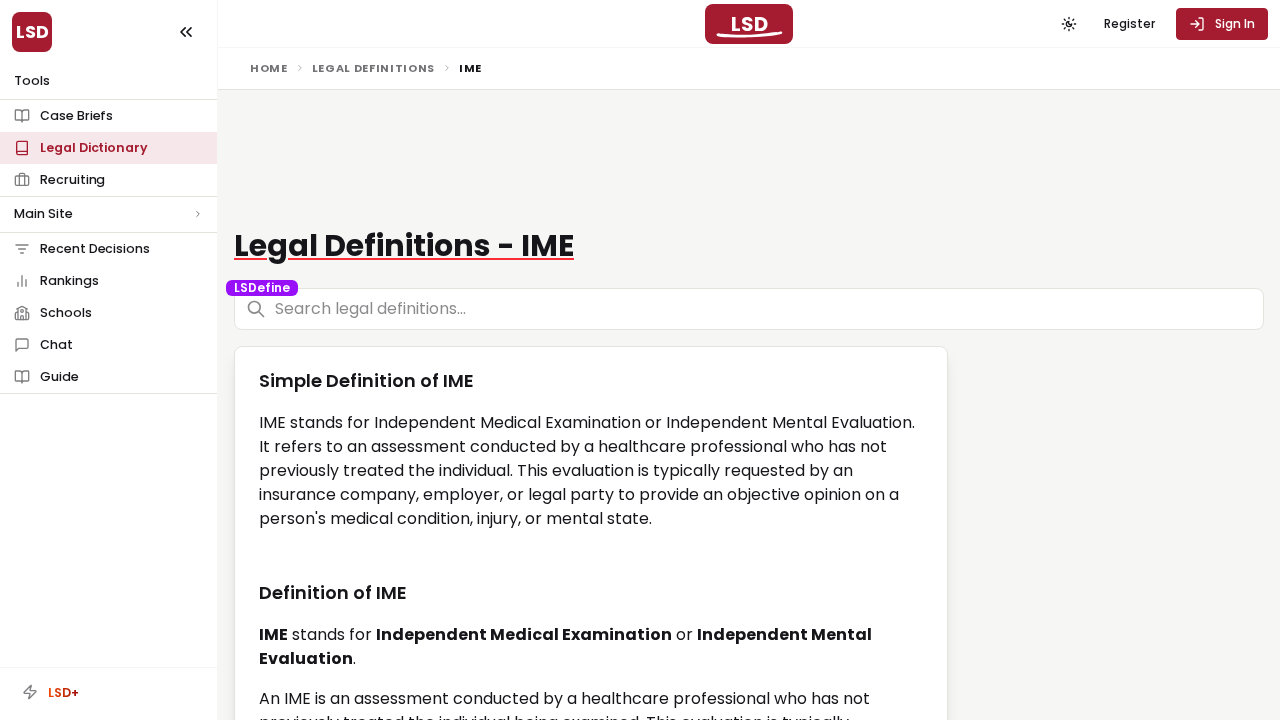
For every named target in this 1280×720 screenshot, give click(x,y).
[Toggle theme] (1069, 24)
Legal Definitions (373, 68)
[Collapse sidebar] (186, 32)
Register (1129, 23)
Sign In (1235, 23)
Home (269, 68)
